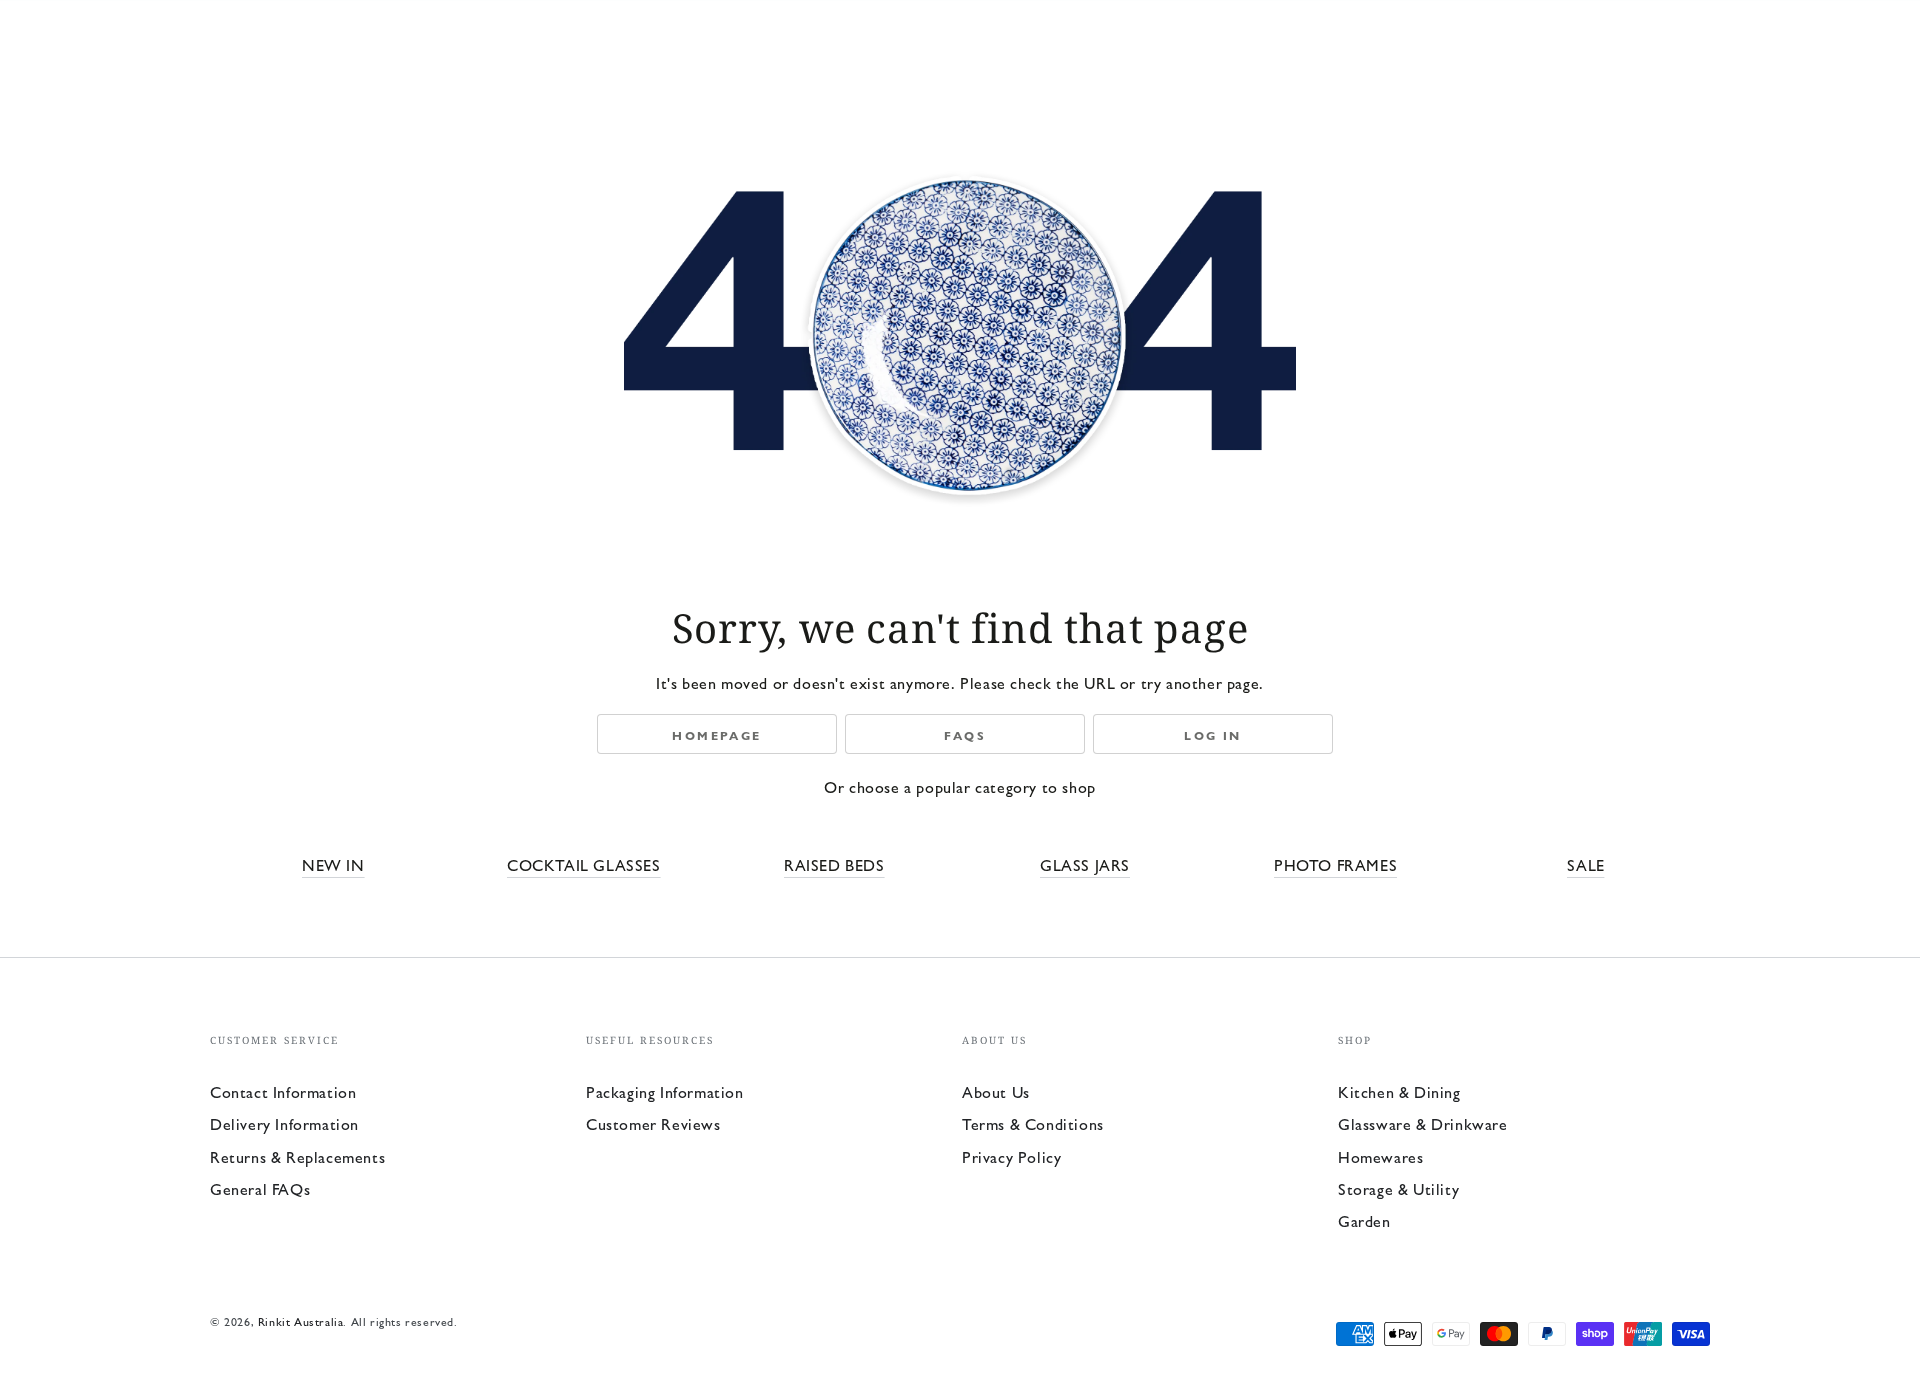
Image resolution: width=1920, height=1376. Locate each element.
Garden (1364, 1220)
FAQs (965, 735)
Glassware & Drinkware (1423, 1123)
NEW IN (333, 864)
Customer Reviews (653, 1123)
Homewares (1380, 1156)
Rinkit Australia (301, 1321)
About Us (996, 1091)
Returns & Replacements (297, 1156)
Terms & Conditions (1033, 1123)
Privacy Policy (1011, 1156)
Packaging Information (665, 1091)
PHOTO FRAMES (1335, 864)
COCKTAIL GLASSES (584, 864)
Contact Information (283, 1091)
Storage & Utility (1398, 1188)
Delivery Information (284, 1123)
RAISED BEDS (834, 864)
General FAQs (260, 1188)
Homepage (716, 735)
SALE (1585, 864)
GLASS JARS (1085, 864)
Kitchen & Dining (1399, 1091)
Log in (1212, 735)
